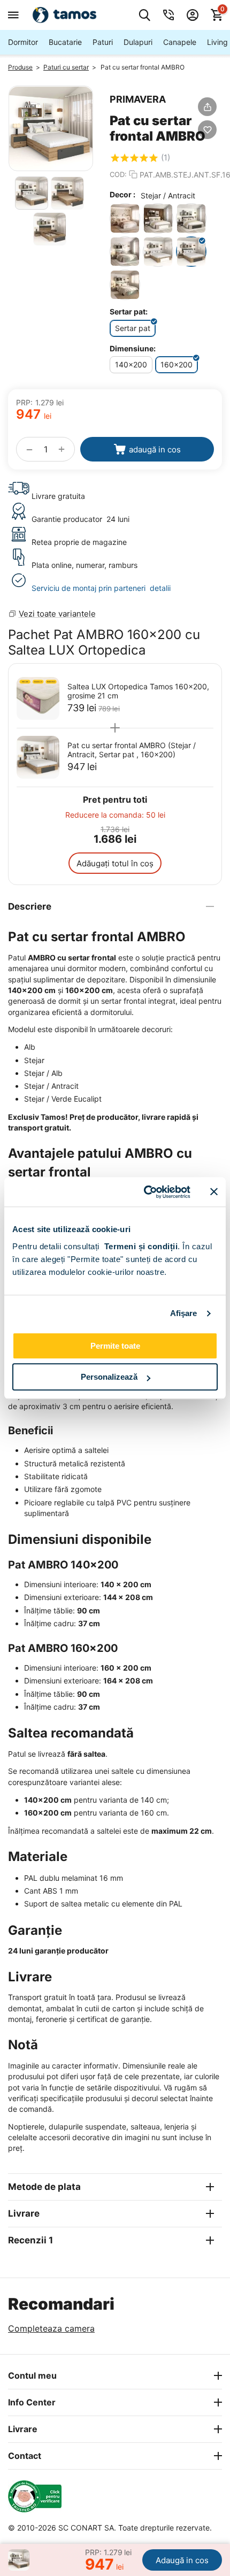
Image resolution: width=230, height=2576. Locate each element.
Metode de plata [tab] (44, 2187)
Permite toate (115, 1346)
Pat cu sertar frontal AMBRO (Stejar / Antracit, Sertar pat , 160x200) (132, 750)
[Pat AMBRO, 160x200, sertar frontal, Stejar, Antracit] (51, 128)
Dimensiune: (133, 348)
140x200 (131, 364)
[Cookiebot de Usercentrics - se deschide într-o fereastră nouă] (145, 1192)
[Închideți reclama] (214, 1192)
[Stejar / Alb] (158, 252)
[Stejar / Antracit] (191, 252)
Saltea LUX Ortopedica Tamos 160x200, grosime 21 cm (138, 691)
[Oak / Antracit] (191, 218)
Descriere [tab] (30, 906)
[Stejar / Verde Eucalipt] (125, 285)
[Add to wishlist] (207, 130)
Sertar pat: (129, 312)
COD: (118, 174)
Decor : (122, 194)
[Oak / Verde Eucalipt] (125, 252)
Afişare (184, 1313)
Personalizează (109, 1377)
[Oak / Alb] (158, 218)
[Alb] (125, 218)
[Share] (207, 107)
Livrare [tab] (24, 2213)
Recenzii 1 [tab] (30, 2240)
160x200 (177, 364)
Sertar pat (133, 328)
